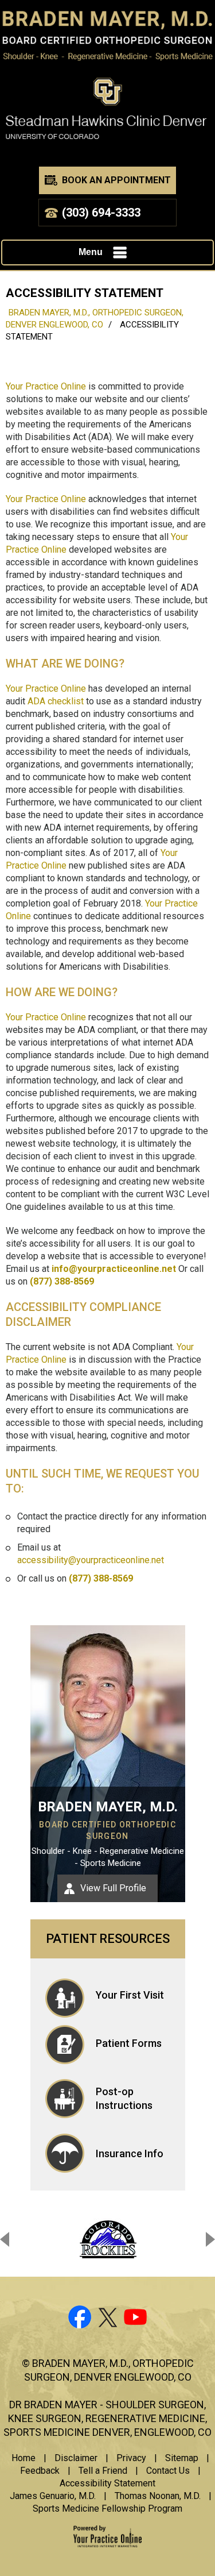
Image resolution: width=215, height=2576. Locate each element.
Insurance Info (130, 2153)
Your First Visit (130, 1995)
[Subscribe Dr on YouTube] (136, 2319)
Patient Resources (108, 1939)
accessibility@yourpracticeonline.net (91, 1560)
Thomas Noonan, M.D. (158, 2496)
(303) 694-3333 (101, 213)
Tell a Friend (103, 2471)
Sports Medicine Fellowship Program (107, 2508)
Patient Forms (129, 2043)
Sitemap (182, 2458)
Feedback (40, 2471)
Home (24, 2458)
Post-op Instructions (124, 2098)
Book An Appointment (116, 180)
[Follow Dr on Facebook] (79, 2319)
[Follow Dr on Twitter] (108, 2319)
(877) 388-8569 (62, 1281)
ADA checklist (56, 701)
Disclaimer (76, 2458)
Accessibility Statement (107, 2483)
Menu (91, 252)
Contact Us (168, 2471)
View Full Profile (113, 1888)
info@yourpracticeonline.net (114, 1269)
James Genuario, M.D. (53, 2496)
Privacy (131, 2458)
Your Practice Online (46, 386)
